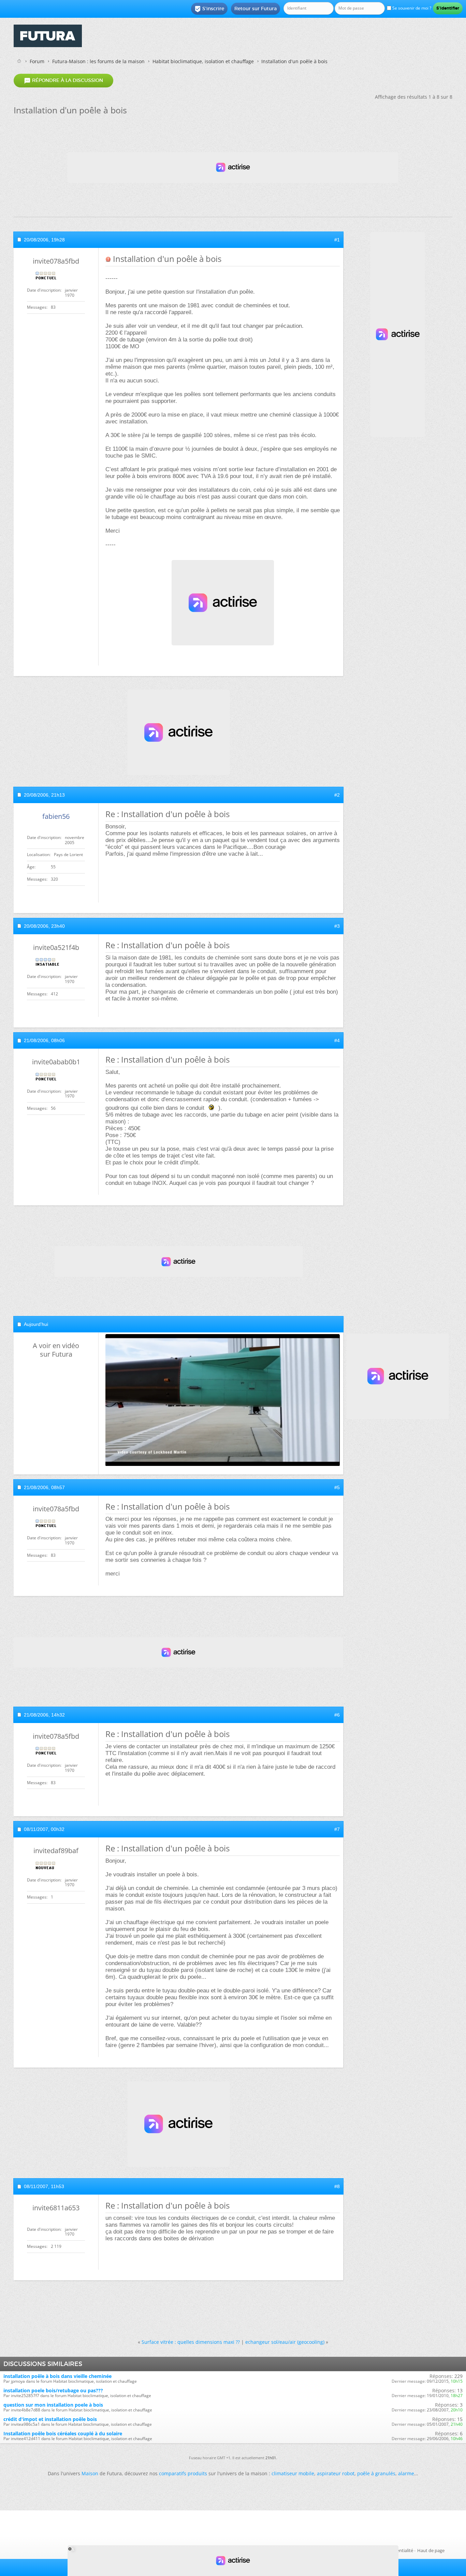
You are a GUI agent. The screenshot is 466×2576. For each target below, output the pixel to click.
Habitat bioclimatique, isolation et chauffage (203, 61)
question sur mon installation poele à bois (53, 2405)
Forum (37, 61)
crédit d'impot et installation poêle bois (50, 2419)
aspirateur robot (336, 2473)
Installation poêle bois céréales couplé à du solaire (63, 2433)
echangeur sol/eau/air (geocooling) (285, 2342)
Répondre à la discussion (63, 81)
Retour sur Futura (256, 9)
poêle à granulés (376, 2473)
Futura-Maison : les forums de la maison (98, 61)
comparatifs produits (183, 2473)
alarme (406, 2473)
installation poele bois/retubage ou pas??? (53, 2390)
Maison (90, 2473)
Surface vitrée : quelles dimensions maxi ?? (191, 2342)
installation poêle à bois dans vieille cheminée (57, 2376)
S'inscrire (209, 9)
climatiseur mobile (293, 2473)
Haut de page (431, 2550)
